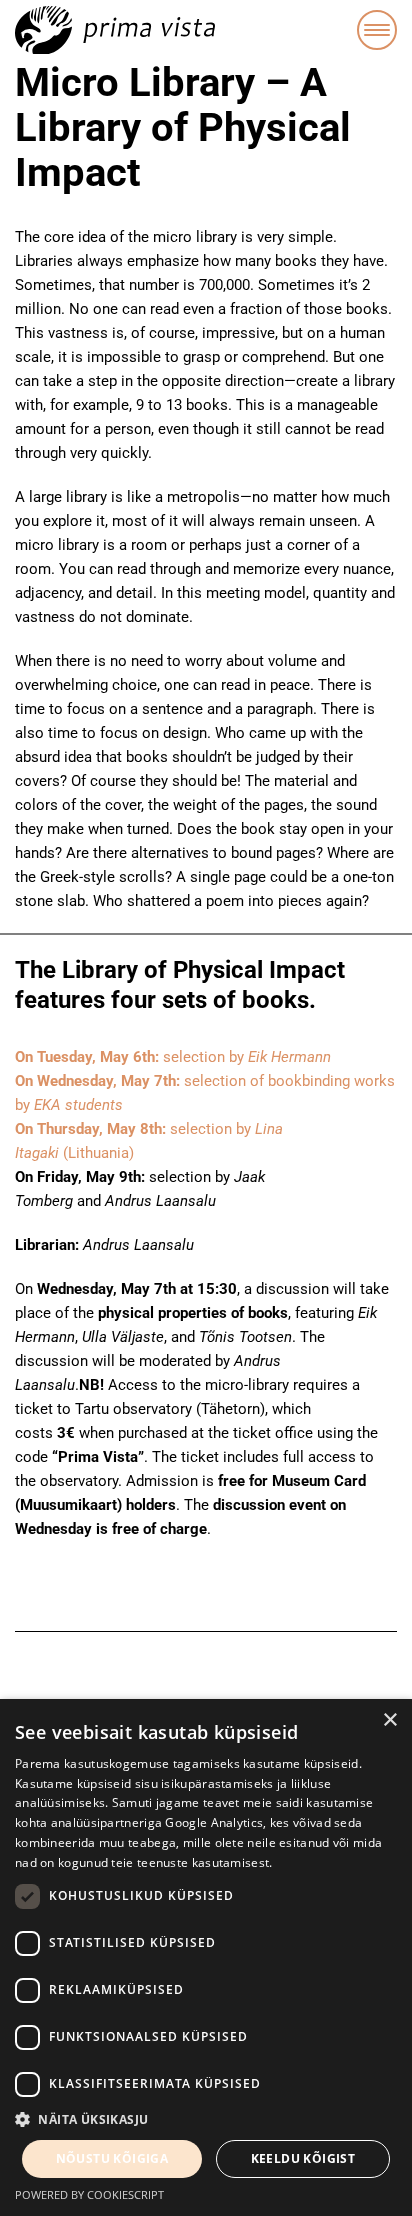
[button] (206, 2120)
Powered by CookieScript (89, 2194)
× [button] (389, 1720)
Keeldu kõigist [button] (303, 2158)
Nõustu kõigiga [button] (112, 2158)
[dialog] (206, 1957)
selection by (173, 1057)
